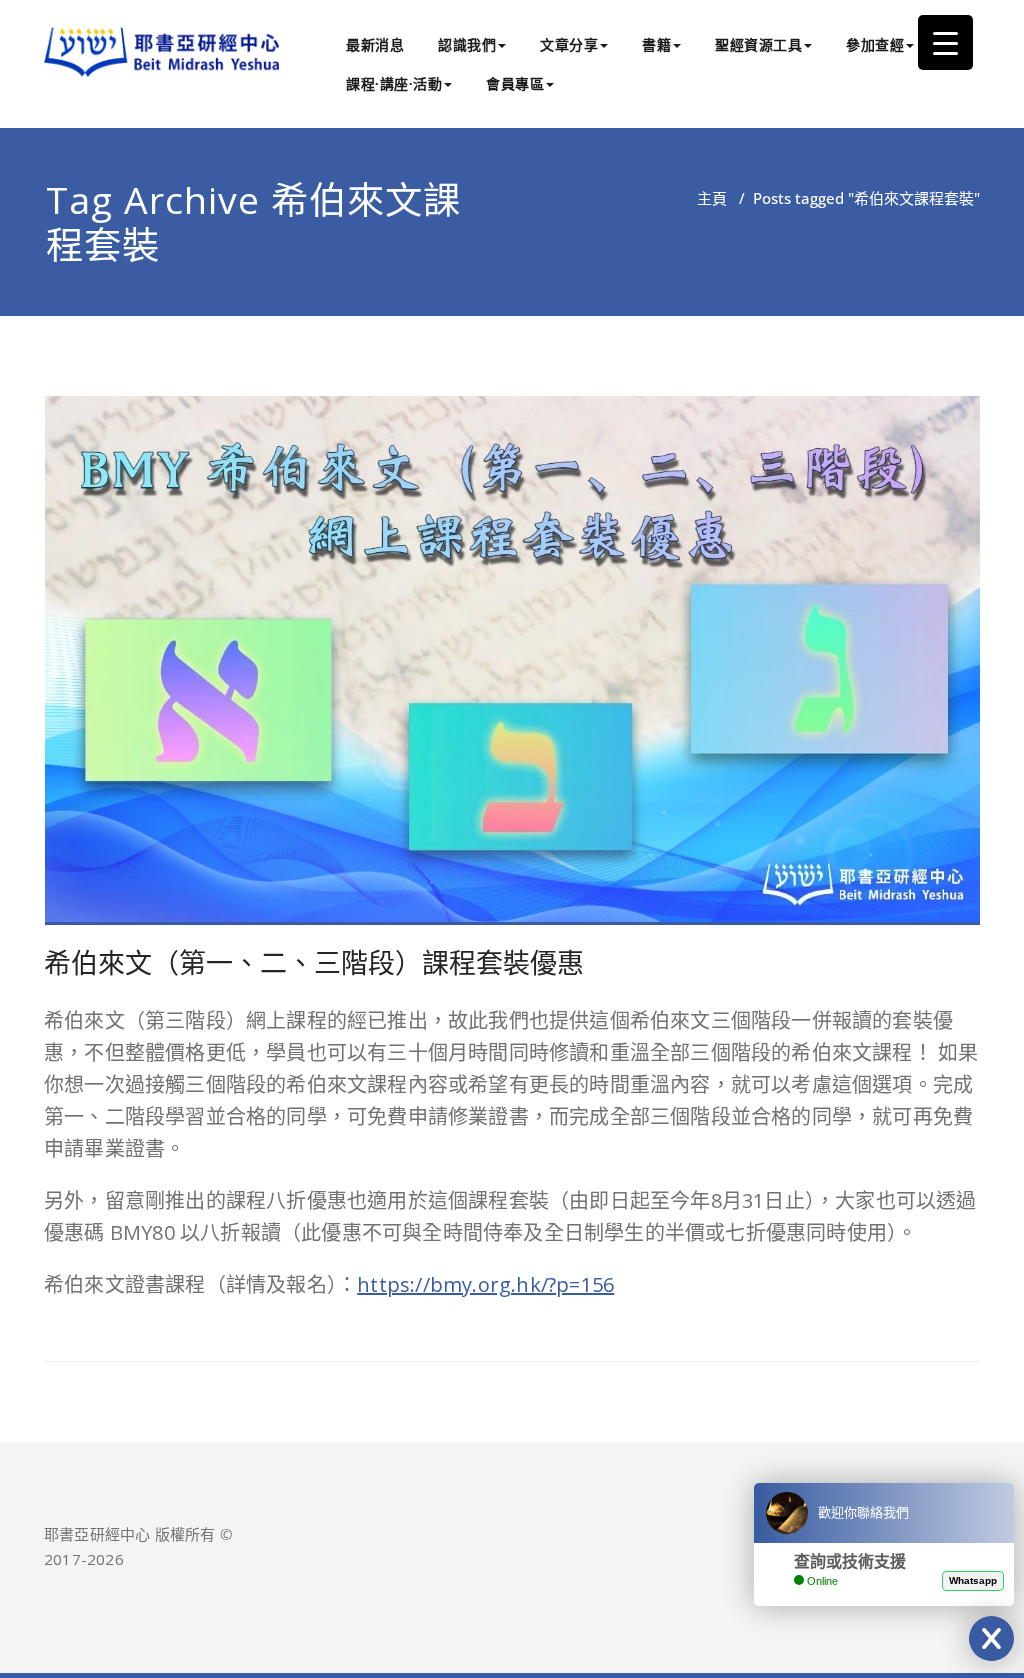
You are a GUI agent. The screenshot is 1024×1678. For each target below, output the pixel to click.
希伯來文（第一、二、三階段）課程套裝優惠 (314, 962)
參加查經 (875, 44)
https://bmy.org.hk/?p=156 (485, 1284)
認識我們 (467, 44)
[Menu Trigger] (945, 42)
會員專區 (515, 83)
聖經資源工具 (758, 44)
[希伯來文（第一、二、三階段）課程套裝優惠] (513, 669)
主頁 (712, 198)
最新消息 (375, 44)
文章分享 (569, 44)
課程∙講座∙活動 (394, 83)
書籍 (656, 44)
